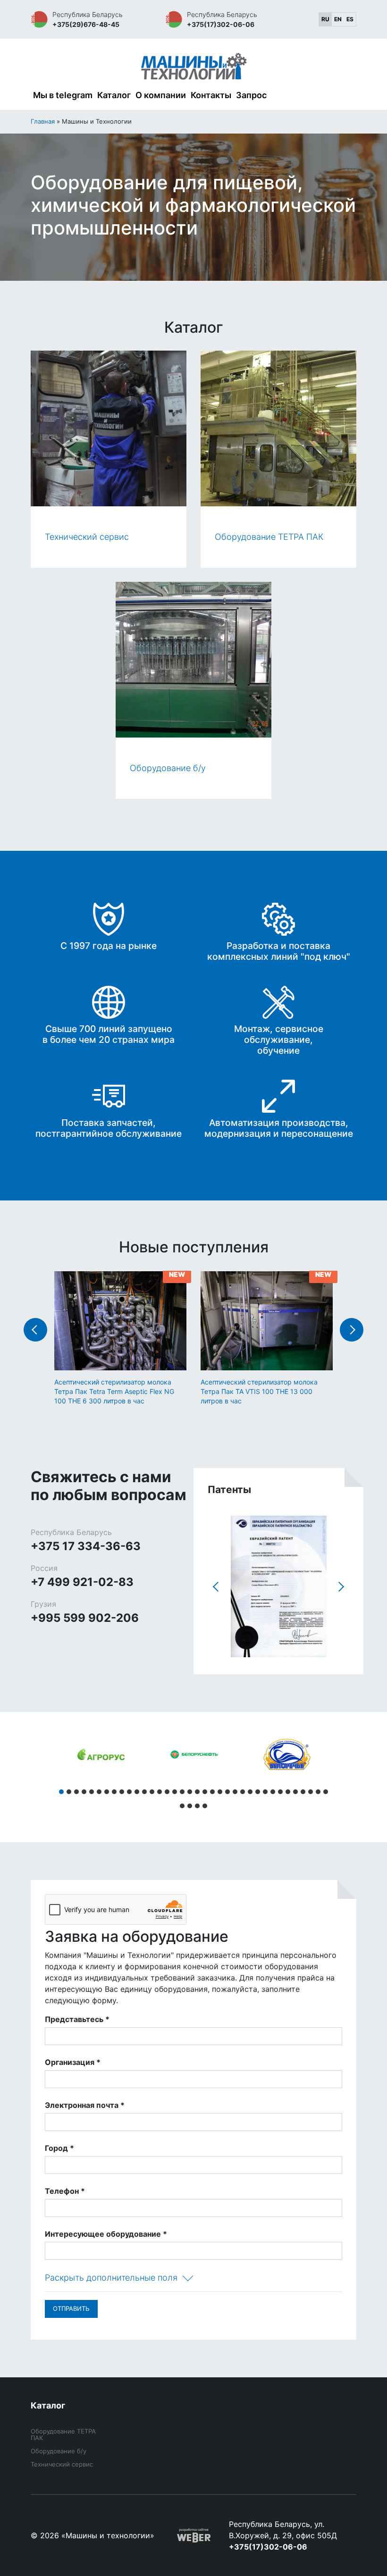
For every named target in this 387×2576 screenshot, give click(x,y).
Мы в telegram (63, 95)
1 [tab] (61, 1792)
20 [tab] (205, 1792)
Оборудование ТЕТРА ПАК (63, 2434)
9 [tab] (122, 1792)
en (338, 19)
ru (325, 19)
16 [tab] (175, 1792)
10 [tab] (129, 1792)
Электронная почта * (85, 2105)
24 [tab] (235, 1792)
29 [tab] (273, 1792)
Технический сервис (62, 2464)
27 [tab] (258, 1792)
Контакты (211, 95)
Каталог (114, 95)
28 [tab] (265, 1792)
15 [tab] (167, 1792)
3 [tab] (76, 1792)
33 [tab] (303, 1792)
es (350, 19)
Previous (35, 1330)
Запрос (251, 95)
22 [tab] (220, 1792)
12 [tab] (144, 1792)
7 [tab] (107, 1792)
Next (352, 1330)
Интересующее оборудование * (106, 2234)
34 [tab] (311, 1792)
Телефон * (65, 2191)
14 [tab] (160, 1792)
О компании (161, 95)
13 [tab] (152, 1792)
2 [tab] (69, 1792)
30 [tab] (280, 1792)
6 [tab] (99, 1792)
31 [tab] (288, 1792)
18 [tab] (190, 1792)
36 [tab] (326, 1792)
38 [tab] (190, 1806)
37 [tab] (182, 1806)
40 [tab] (205, 1806)
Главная (43, 121)
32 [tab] (295, 1792)
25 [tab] (243, 1792)
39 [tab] (197, 1806)
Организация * (73, 2062)
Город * (59, 2148)
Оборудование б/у (59, 2451)
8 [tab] (114, 1792)
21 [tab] (212, 1792)
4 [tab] (84, 1792)
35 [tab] (318, 1792)
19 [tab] (197, 1792)
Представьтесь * (77, 2019)
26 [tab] (250, 1792)
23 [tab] (227, 1792)
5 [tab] (92, 1792)
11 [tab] (137, 1792)
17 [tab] (182, 1792)
